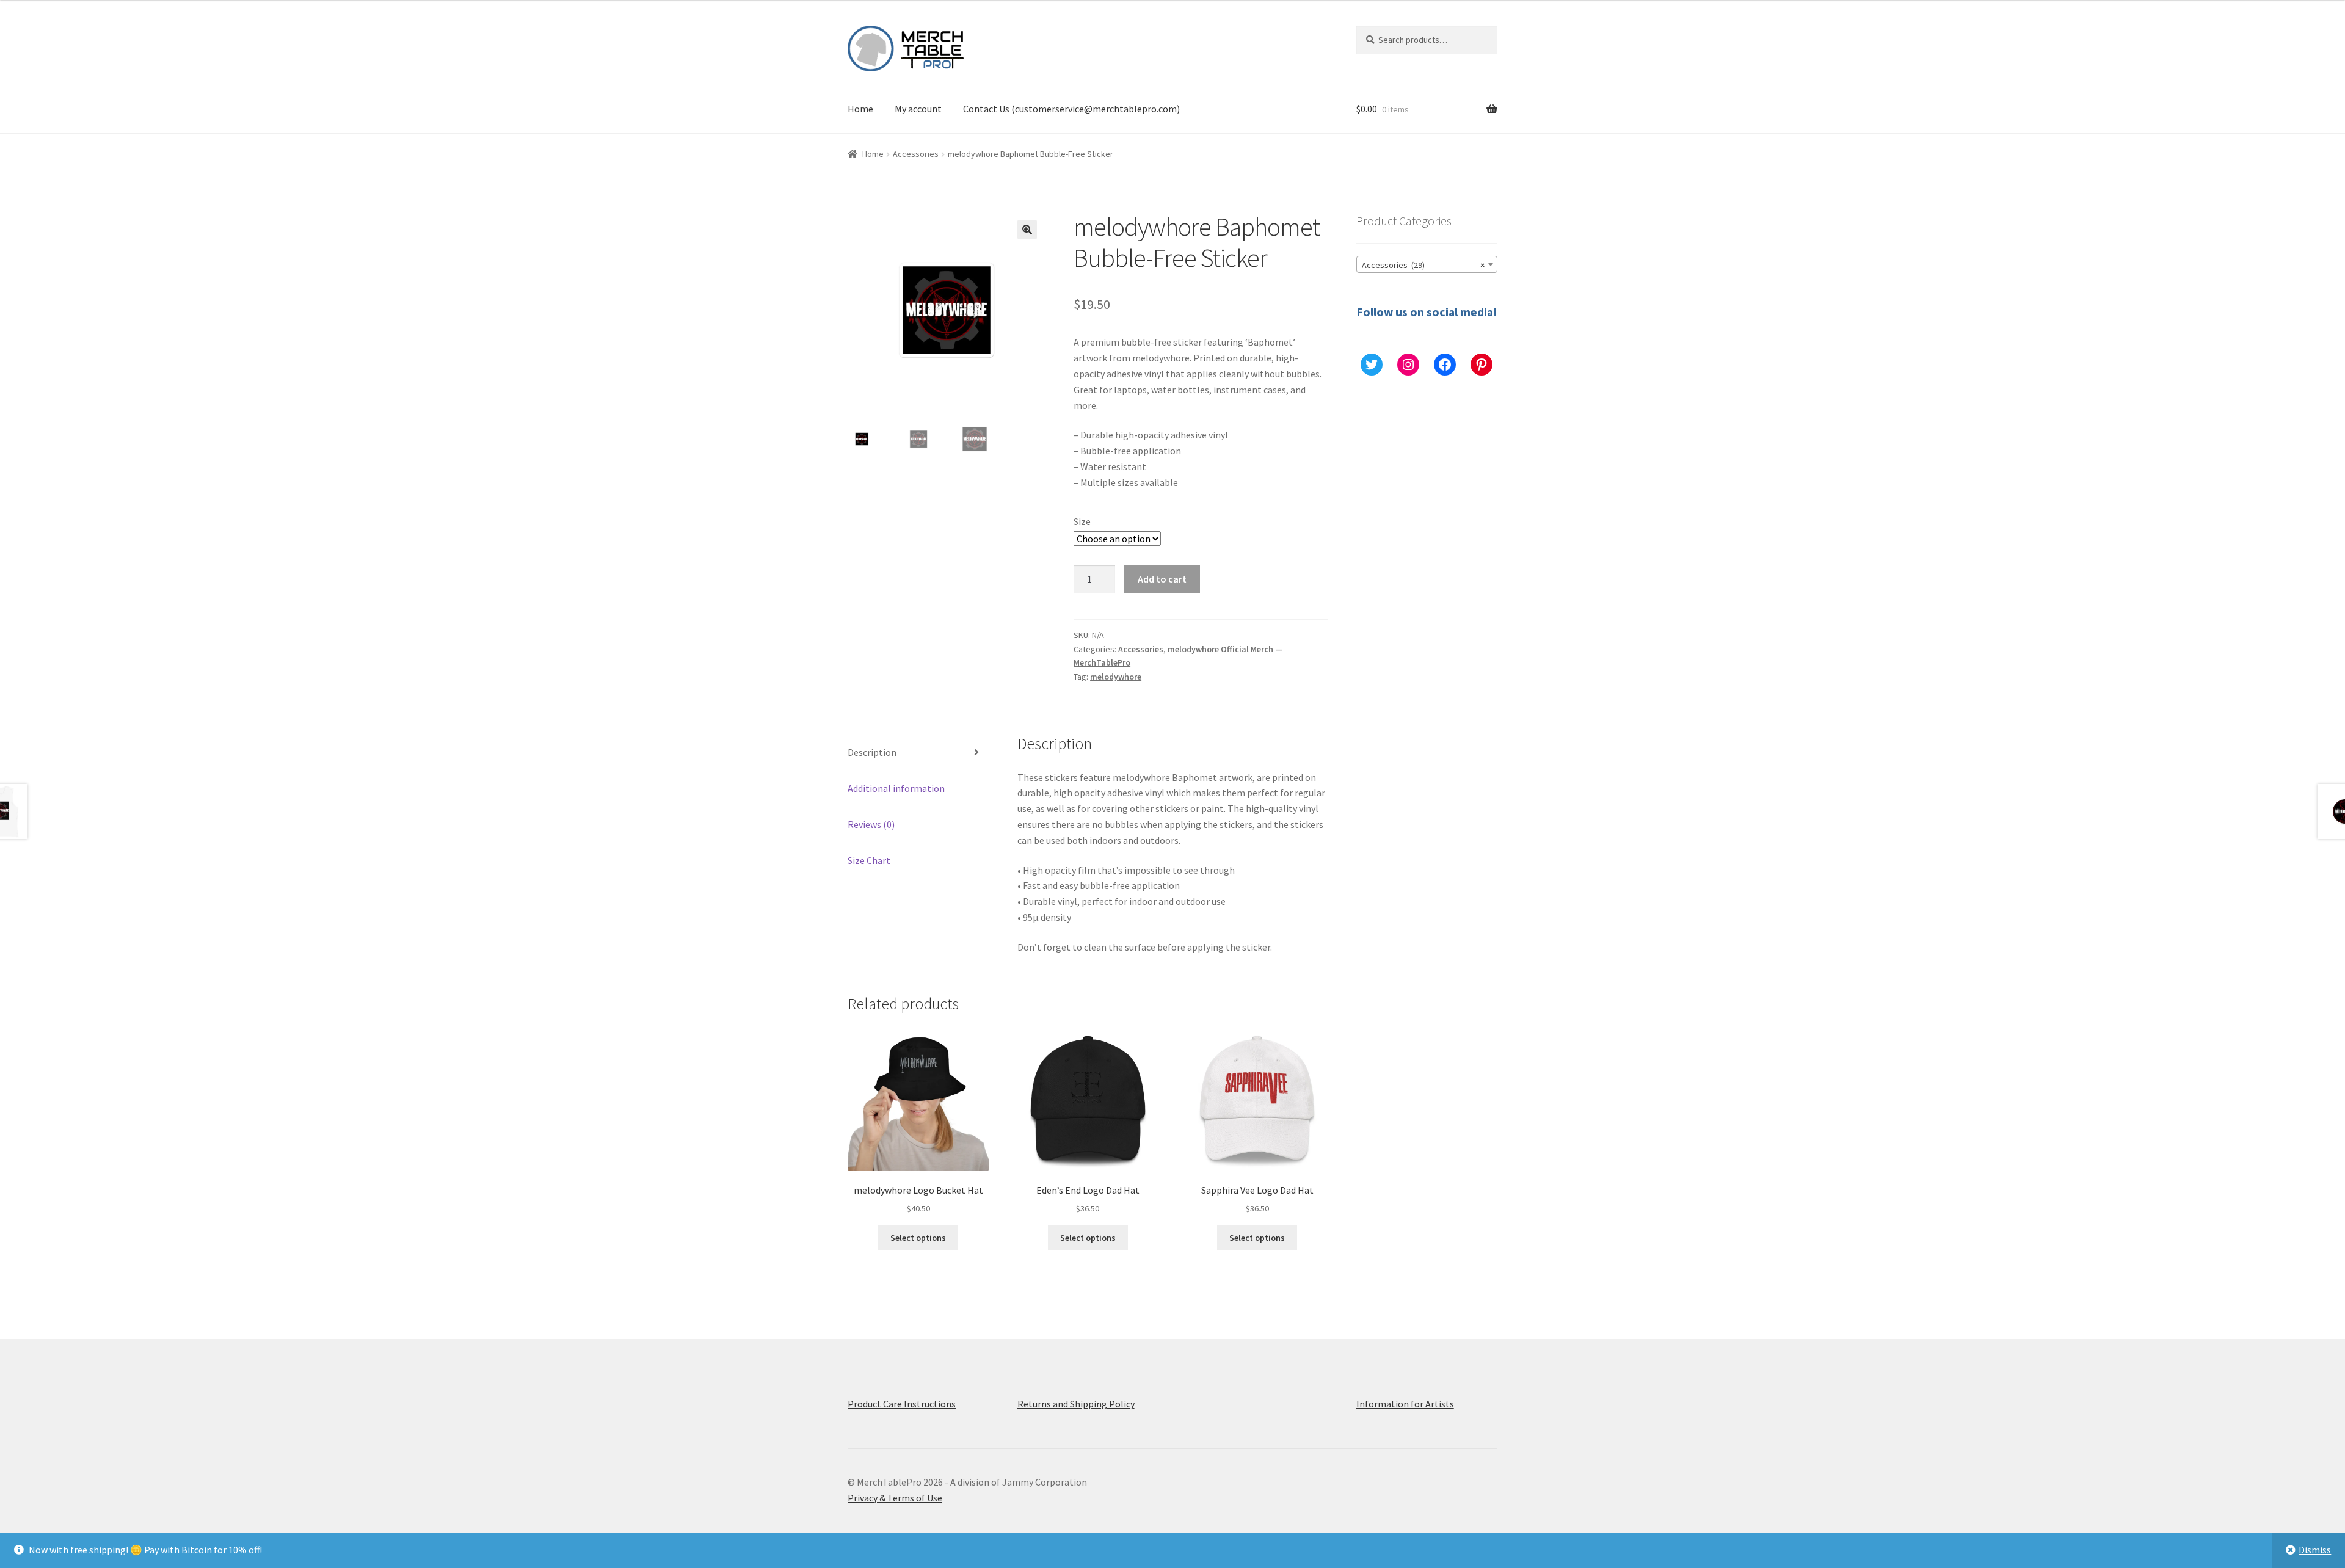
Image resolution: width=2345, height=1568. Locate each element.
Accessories (916, 154)
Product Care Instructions (902, 1404)
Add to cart (1162, 579)
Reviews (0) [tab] (871, 824)
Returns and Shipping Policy (1076, 1404)
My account (918, 109)
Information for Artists (1405, 1404)
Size (1082, 521)
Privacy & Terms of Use (895, 1498)
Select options (918, 1238)
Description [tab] (872, 752)
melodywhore (1116, 677)
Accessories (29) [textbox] (1423, 265)
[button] (1027, 230)
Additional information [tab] (896, 788)
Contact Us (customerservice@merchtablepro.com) (1071, 109)
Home (860, 109)
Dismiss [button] (2315, 1550)
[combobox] (1427, 264)
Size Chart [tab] (869, 860)
